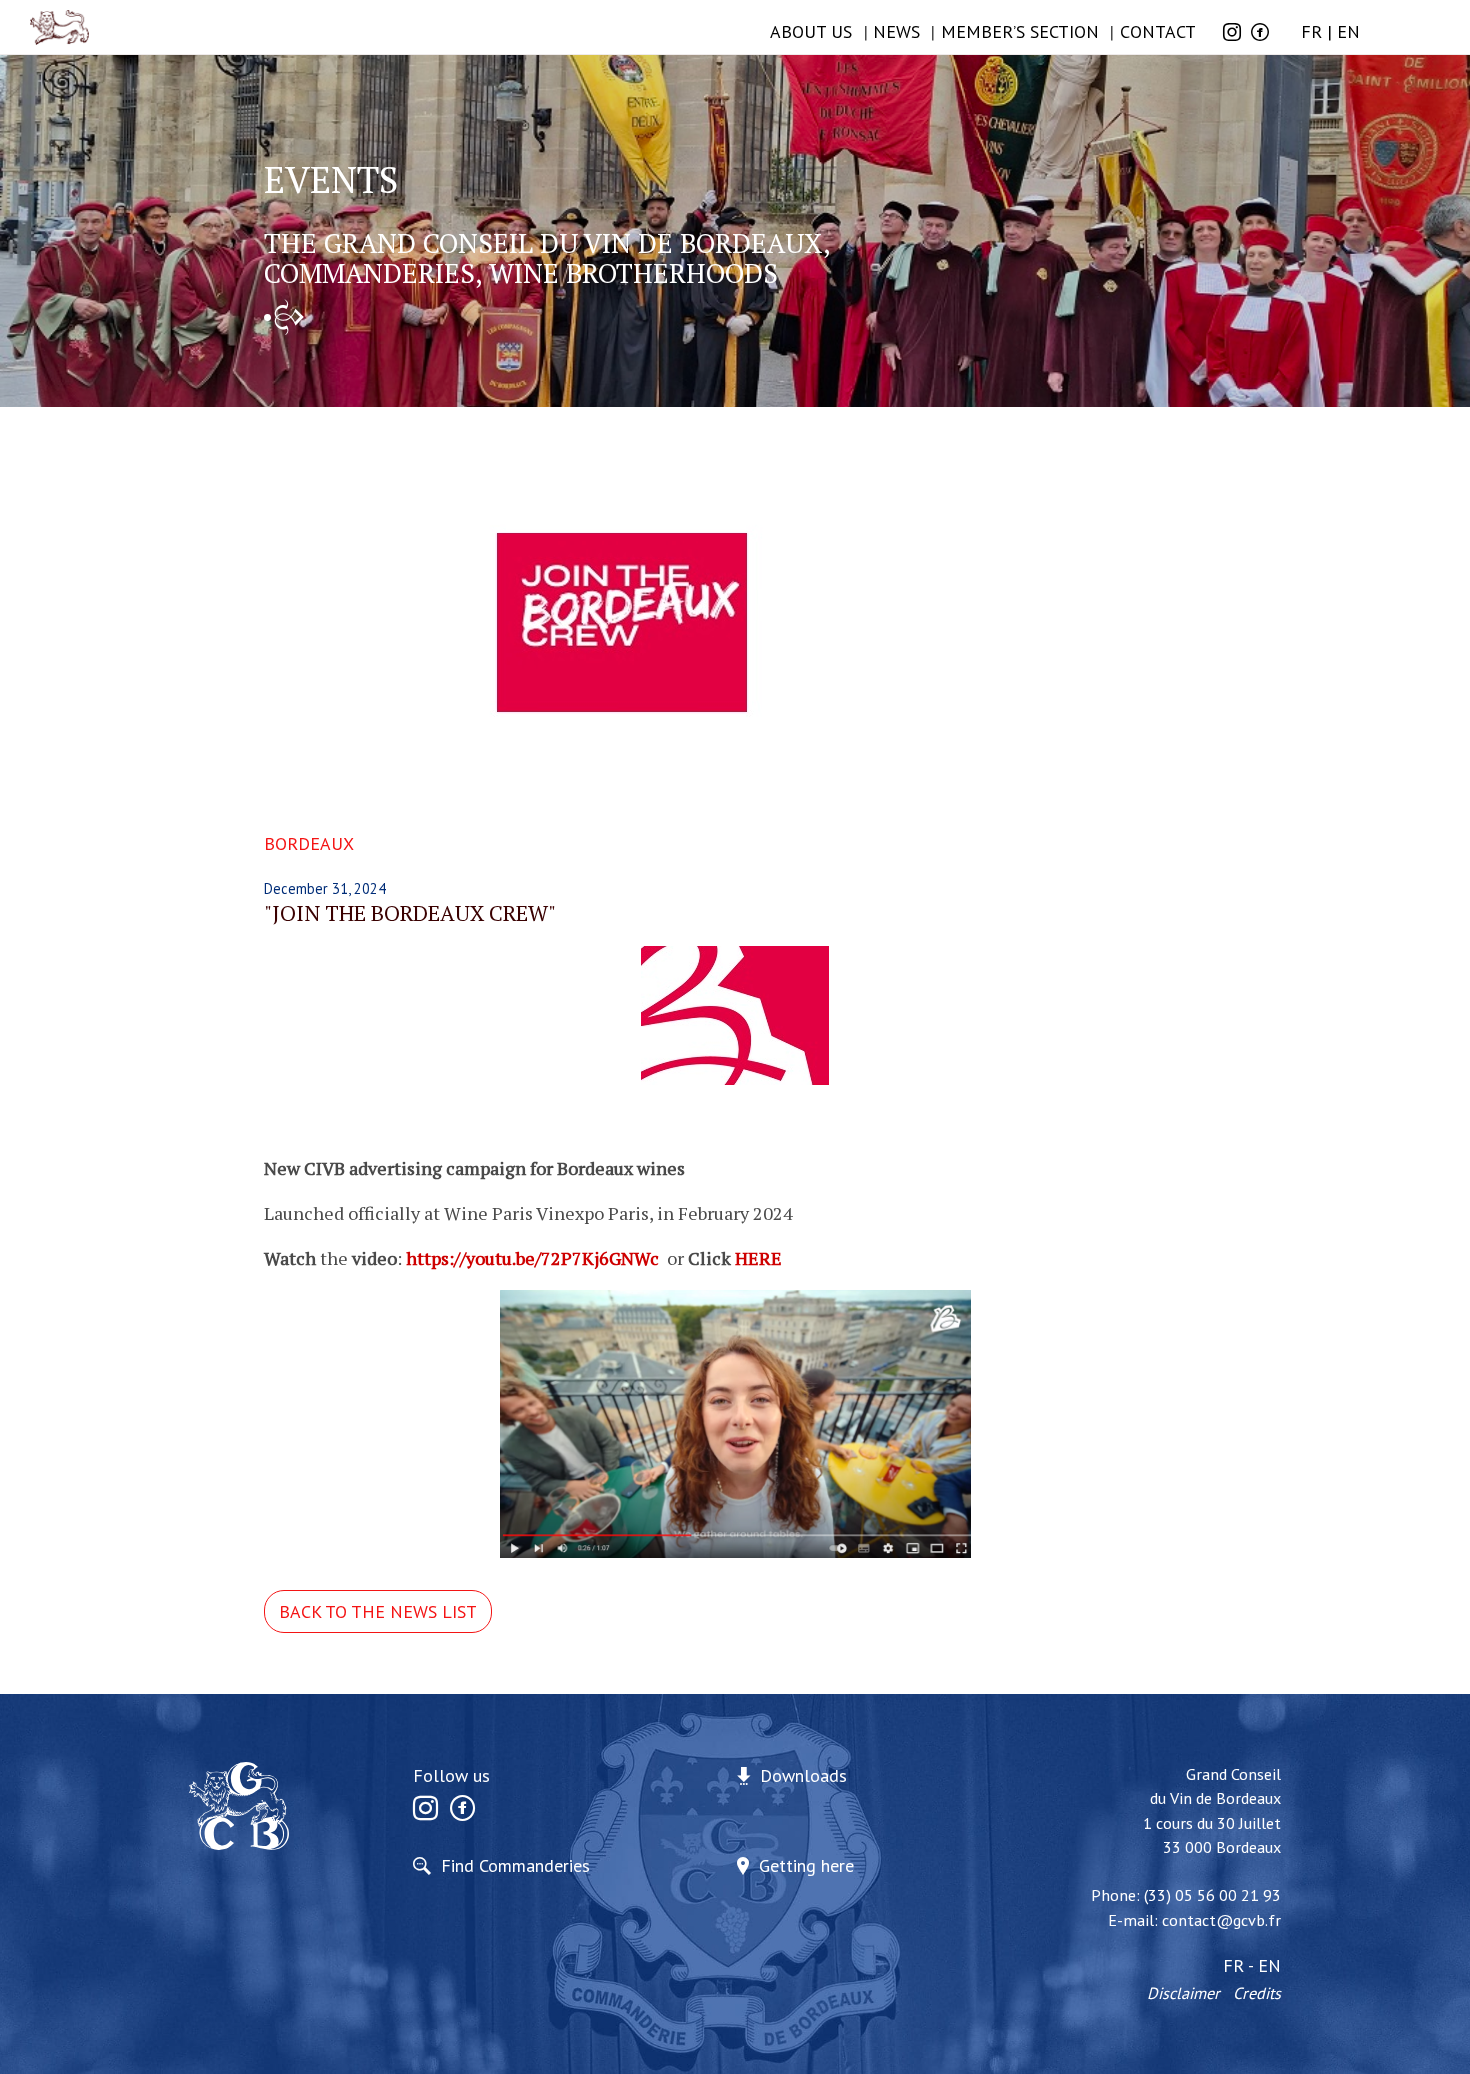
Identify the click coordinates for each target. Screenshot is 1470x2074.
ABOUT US (811, 31)
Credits (1257, 1993)
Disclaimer (1183, 1993)
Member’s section (1020, 31)
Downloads (803, 1775)
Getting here (806, 1865)
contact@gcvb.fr (1221, 1920)
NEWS (896, 31)
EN (1348, 31)
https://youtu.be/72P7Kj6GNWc (532, 1258)
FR (1311, 31)
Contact (1158, 31)
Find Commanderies (515, 1865)
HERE (758, 1258)
